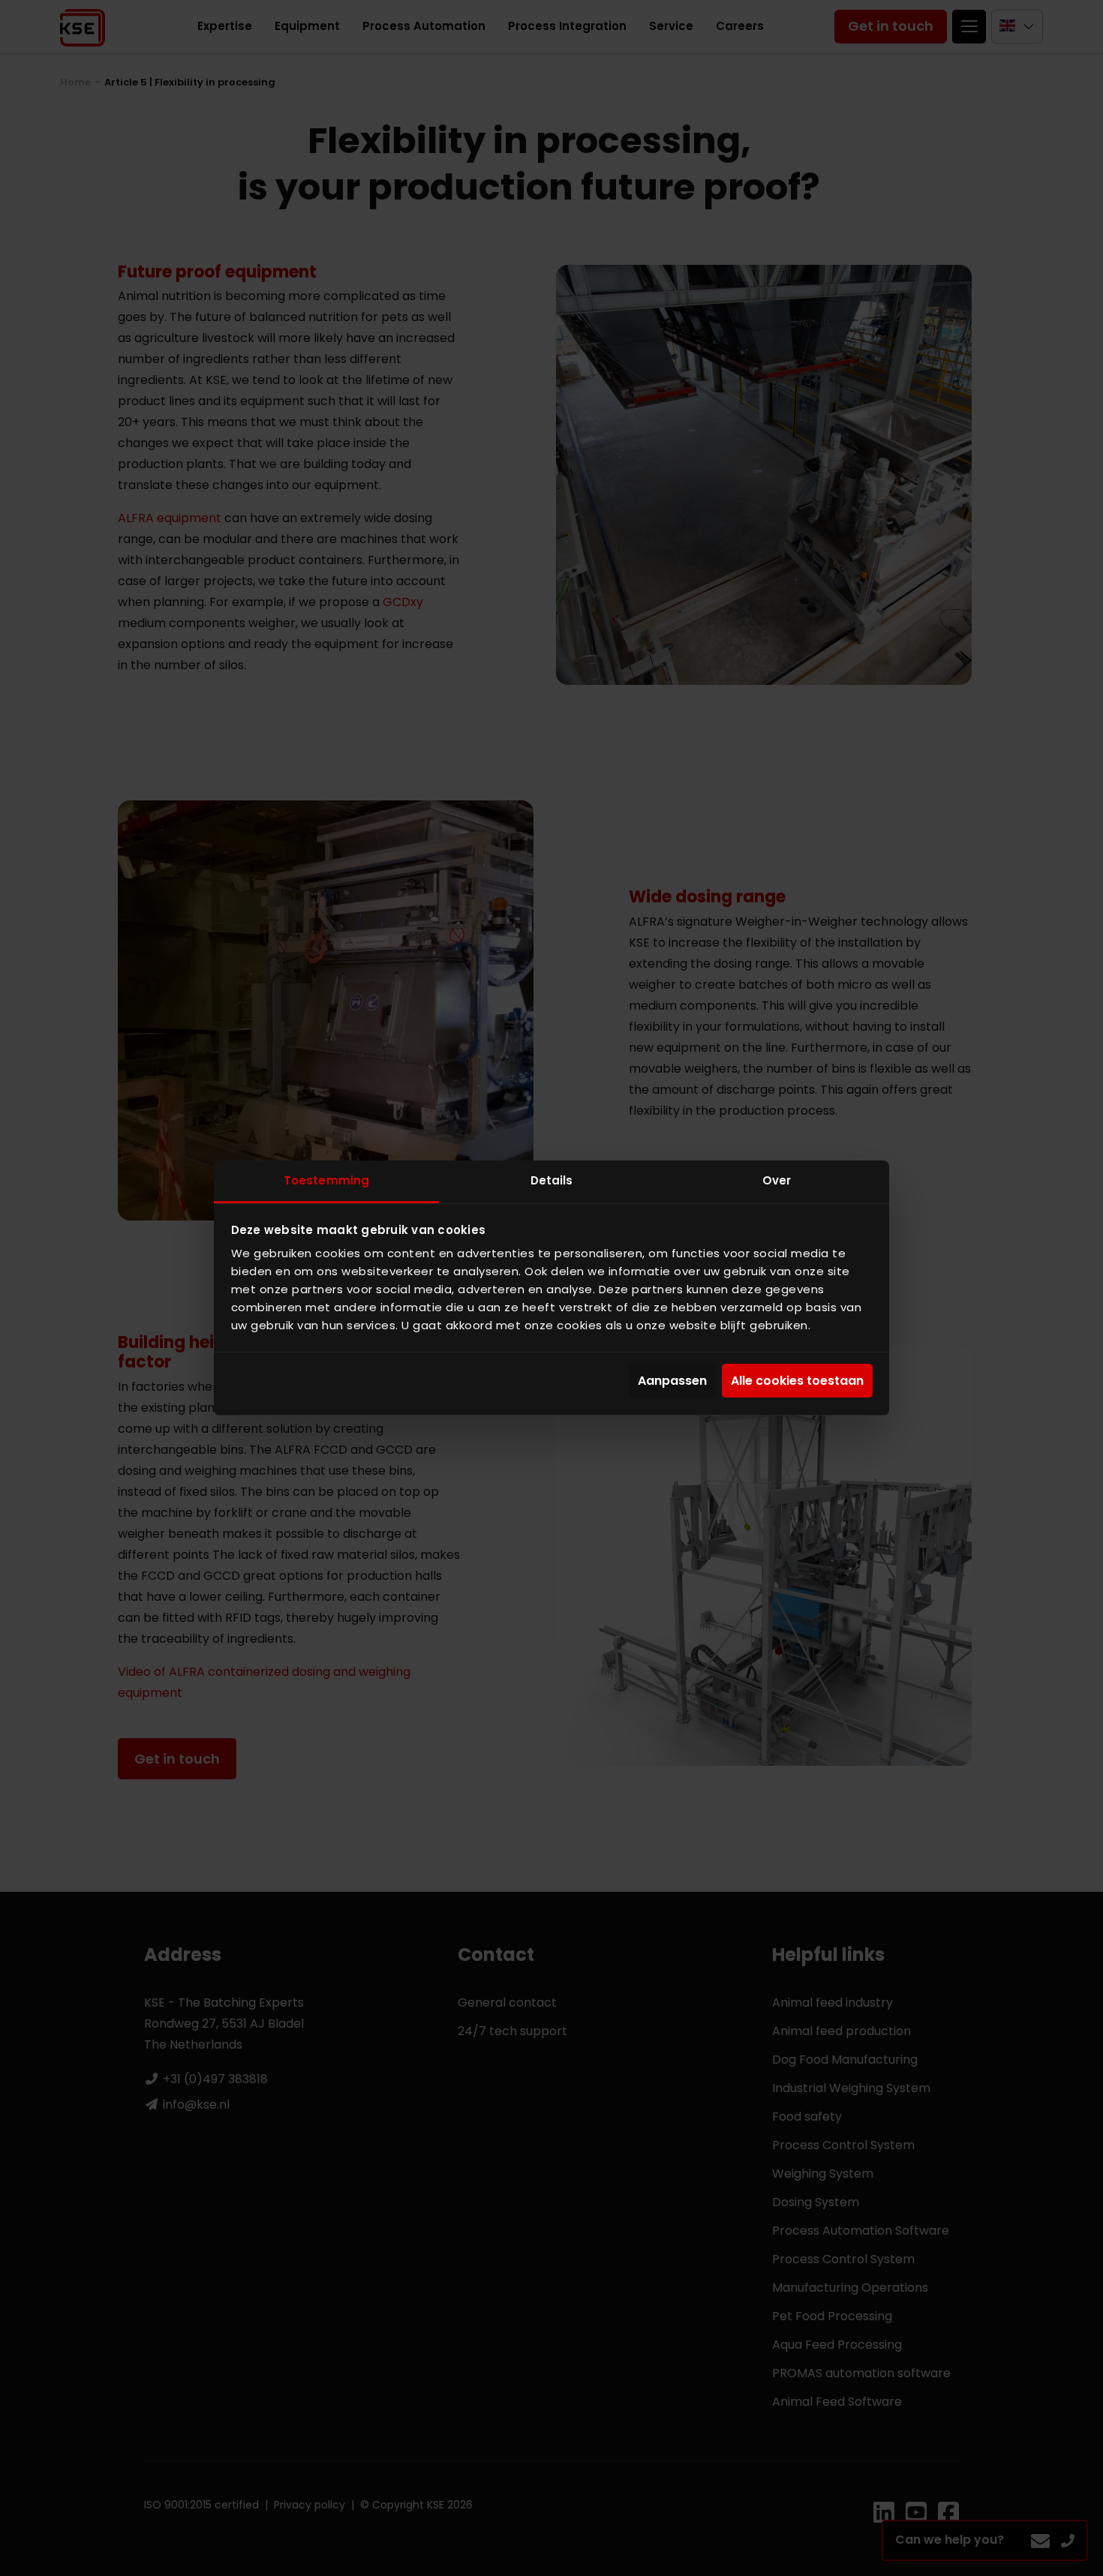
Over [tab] (777, 1180)
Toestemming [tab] (326, 1180)
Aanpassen (672, 1381)
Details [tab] (552, 1180)
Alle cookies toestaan (797, 1381)
